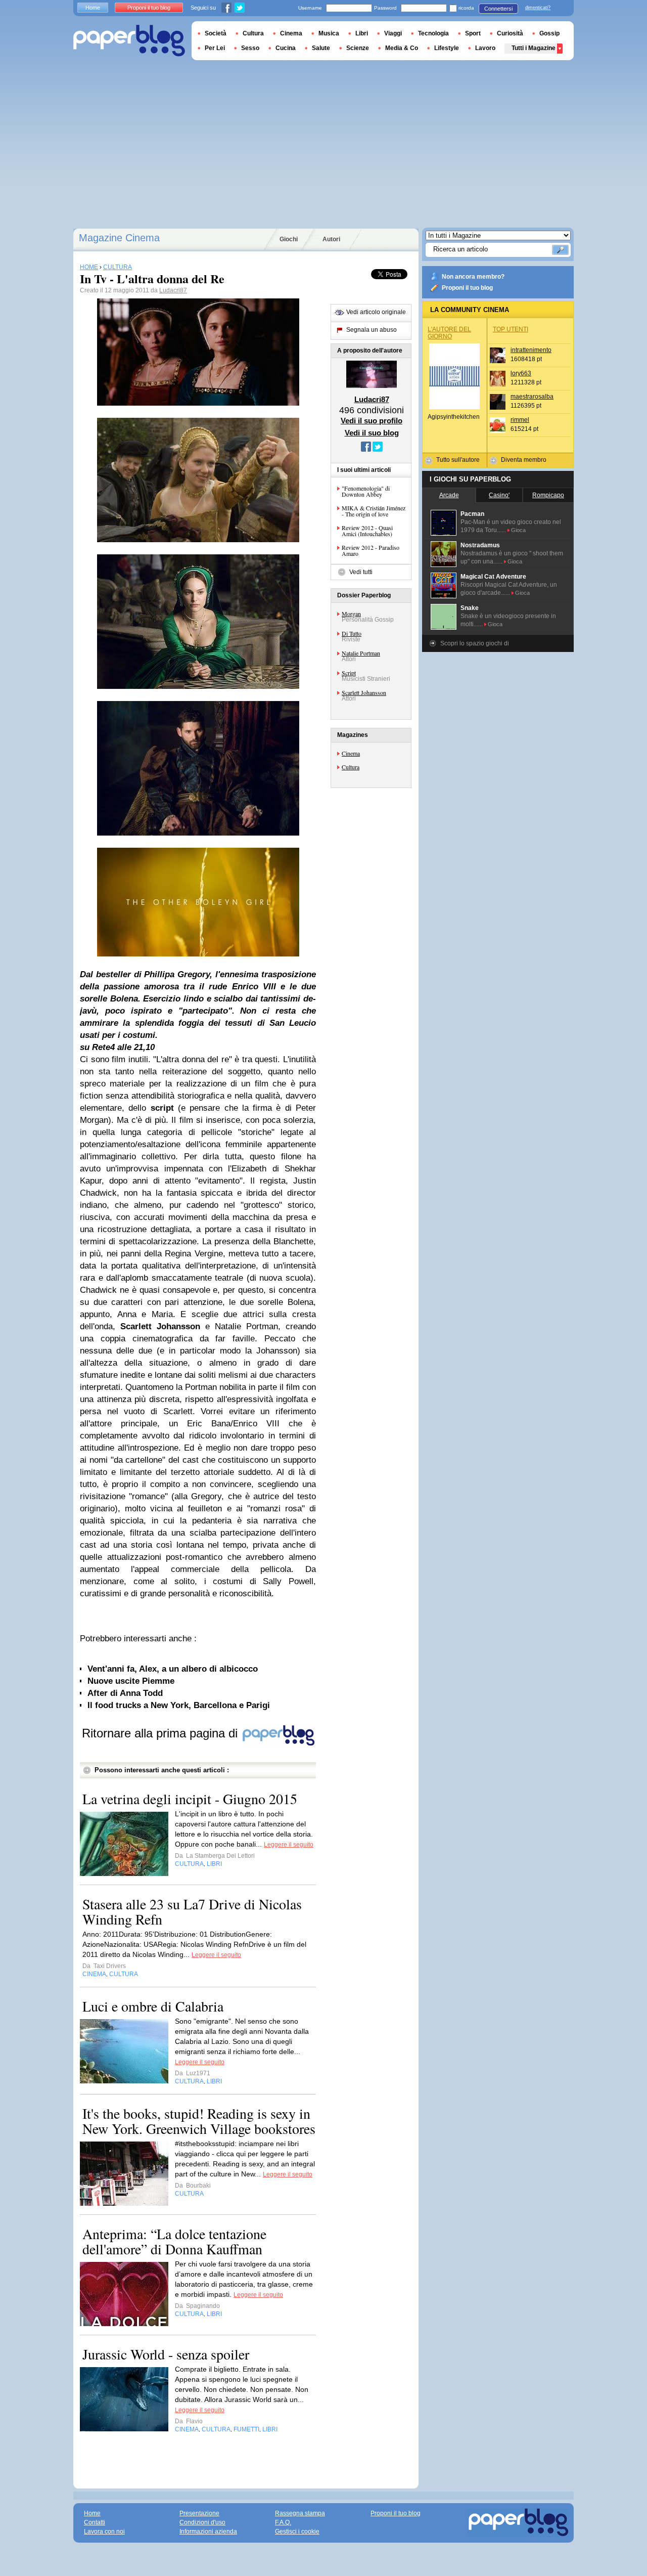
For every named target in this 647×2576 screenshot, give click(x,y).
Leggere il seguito (289, 1845)
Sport (473, 33)
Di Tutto (352, 633)
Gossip (549, 33)
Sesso (250, 48)
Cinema (351, 753)
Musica (329, 33)
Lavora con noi (104, 2531)
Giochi (289, 239)
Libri (362, 33)
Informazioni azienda (208, 2531)
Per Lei (215, 48)
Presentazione (199, 2513)
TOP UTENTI (511, 329)
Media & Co (402, 48)
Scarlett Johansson (364, 692)
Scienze (358, 48)
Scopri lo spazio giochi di (475, 643)
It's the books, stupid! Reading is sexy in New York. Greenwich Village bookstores (199, 2121)
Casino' (499, 495)
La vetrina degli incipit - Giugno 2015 (190, 1799)
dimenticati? (538, 8)
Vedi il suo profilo (372, 421)
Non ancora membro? (473, 277)
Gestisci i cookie (297, 2531)
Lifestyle (447, 48)
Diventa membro (524, 460)
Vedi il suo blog (372, 433)
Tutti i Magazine (534, 48)
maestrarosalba (532, 397)
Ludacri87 (173, 290)
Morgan (351, 614)
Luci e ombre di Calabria (153, 2006)
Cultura (351, 767)
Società (216, 33)
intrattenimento (531, 350)
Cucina (286, 48)
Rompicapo (548, 495)
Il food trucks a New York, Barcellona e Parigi (179, 1705)
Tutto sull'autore (458, 460)
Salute (321, 48)
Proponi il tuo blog (467, 288)
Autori (331, 239)
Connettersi (498, 9)
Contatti (95, 2522)
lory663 (521, 373)
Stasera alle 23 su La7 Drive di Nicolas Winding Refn (192, 1911)
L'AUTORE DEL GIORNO (449, 333)
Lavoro (485, 48)
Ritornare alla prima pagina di (161, 1733)
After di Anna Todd (125, 1693)
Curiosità (510, 33)
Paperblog (129, 41)
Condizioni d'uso (202, 2522)
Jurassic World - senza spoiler (166, 2354)
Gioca (518, 530)
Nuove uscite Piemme (131, 1681)
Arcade (449, 495)
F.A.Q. (283, 2522)
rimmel (520, 420)
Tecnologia (433, 33)
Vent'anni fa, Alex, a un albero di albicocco (173, 1669)
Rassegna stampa (300, 2513)
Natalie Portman (361, 653)
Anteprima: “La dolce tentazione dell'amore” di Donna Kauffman (174, 2241)
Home (93, 8)
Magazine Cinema (119, 238)
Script (349, 673)
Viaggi (393, 33)
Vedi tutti (361, 572)
